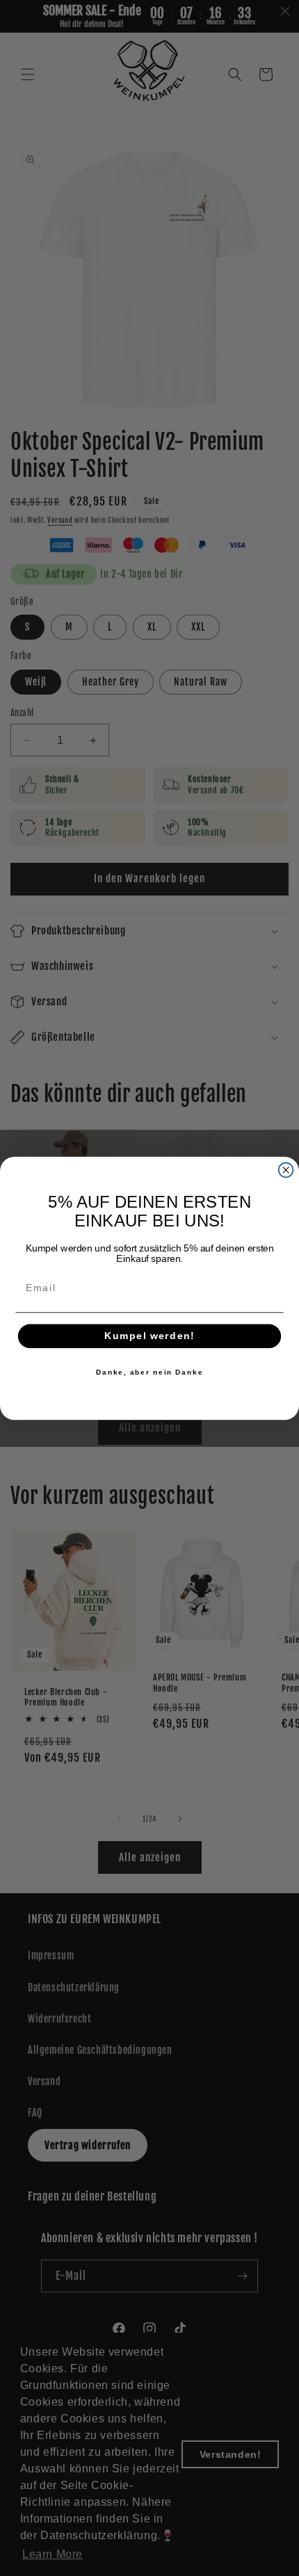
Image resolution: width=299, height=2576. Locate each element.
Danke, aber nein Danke (150, 1372)
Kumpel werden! (150, 1336)
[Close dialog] (286, 1170)
